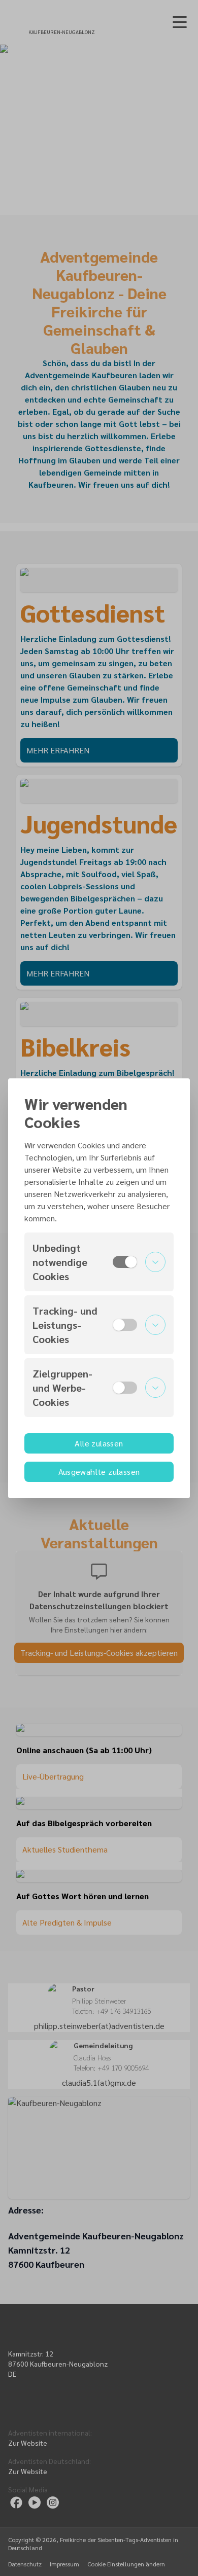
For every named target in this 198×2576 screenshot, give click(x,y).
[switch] (125, 1262)
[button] (99, 1262)
